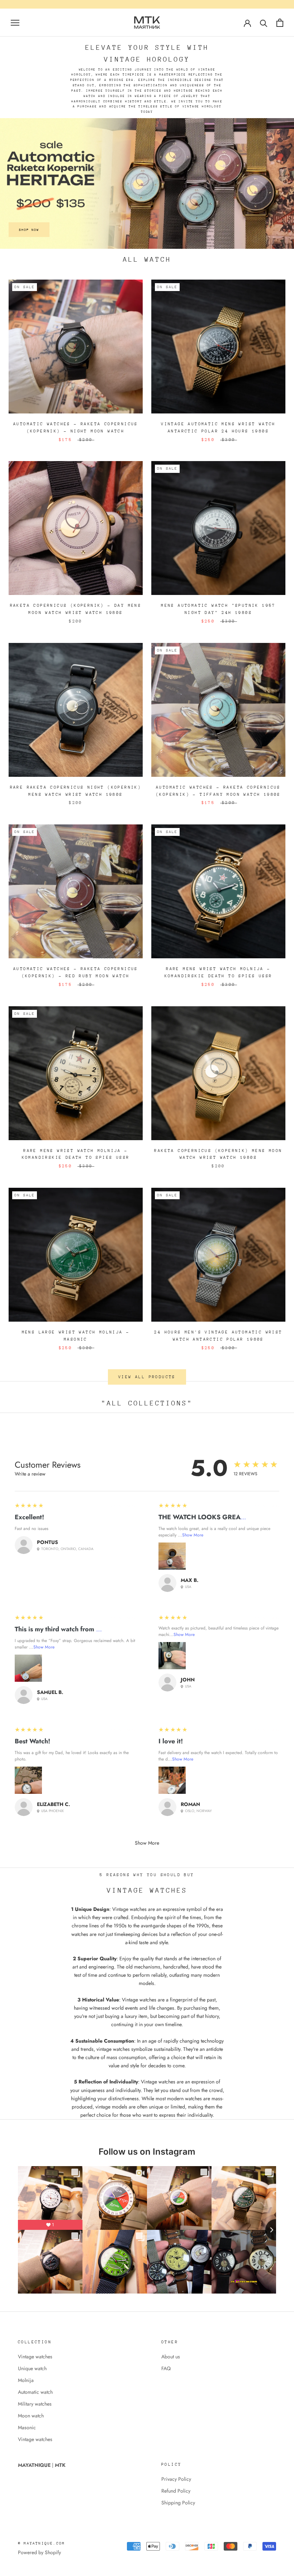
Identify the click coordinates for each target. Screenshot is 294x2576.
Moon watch (31, 2416)
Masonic (27, 2427)
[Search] (264, 23)
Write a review (30, 1474)
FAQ (166, 2368)
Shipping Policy (178, 2503)
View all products (147, 1377)
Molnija (26, 2380)
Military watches (35, 2404)
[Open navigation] (15, 22)
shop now (29, 230)
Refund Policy (176, 2491)
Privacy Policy (176, 2479)
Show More (193, 1535)
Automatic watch (35, 2392)
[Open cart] (280, 23)
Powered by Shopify (39, 2552)
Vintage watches (35, 2357)
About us (171, 2357)
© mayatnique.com (41, 2543)
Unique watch (32, 2368)
